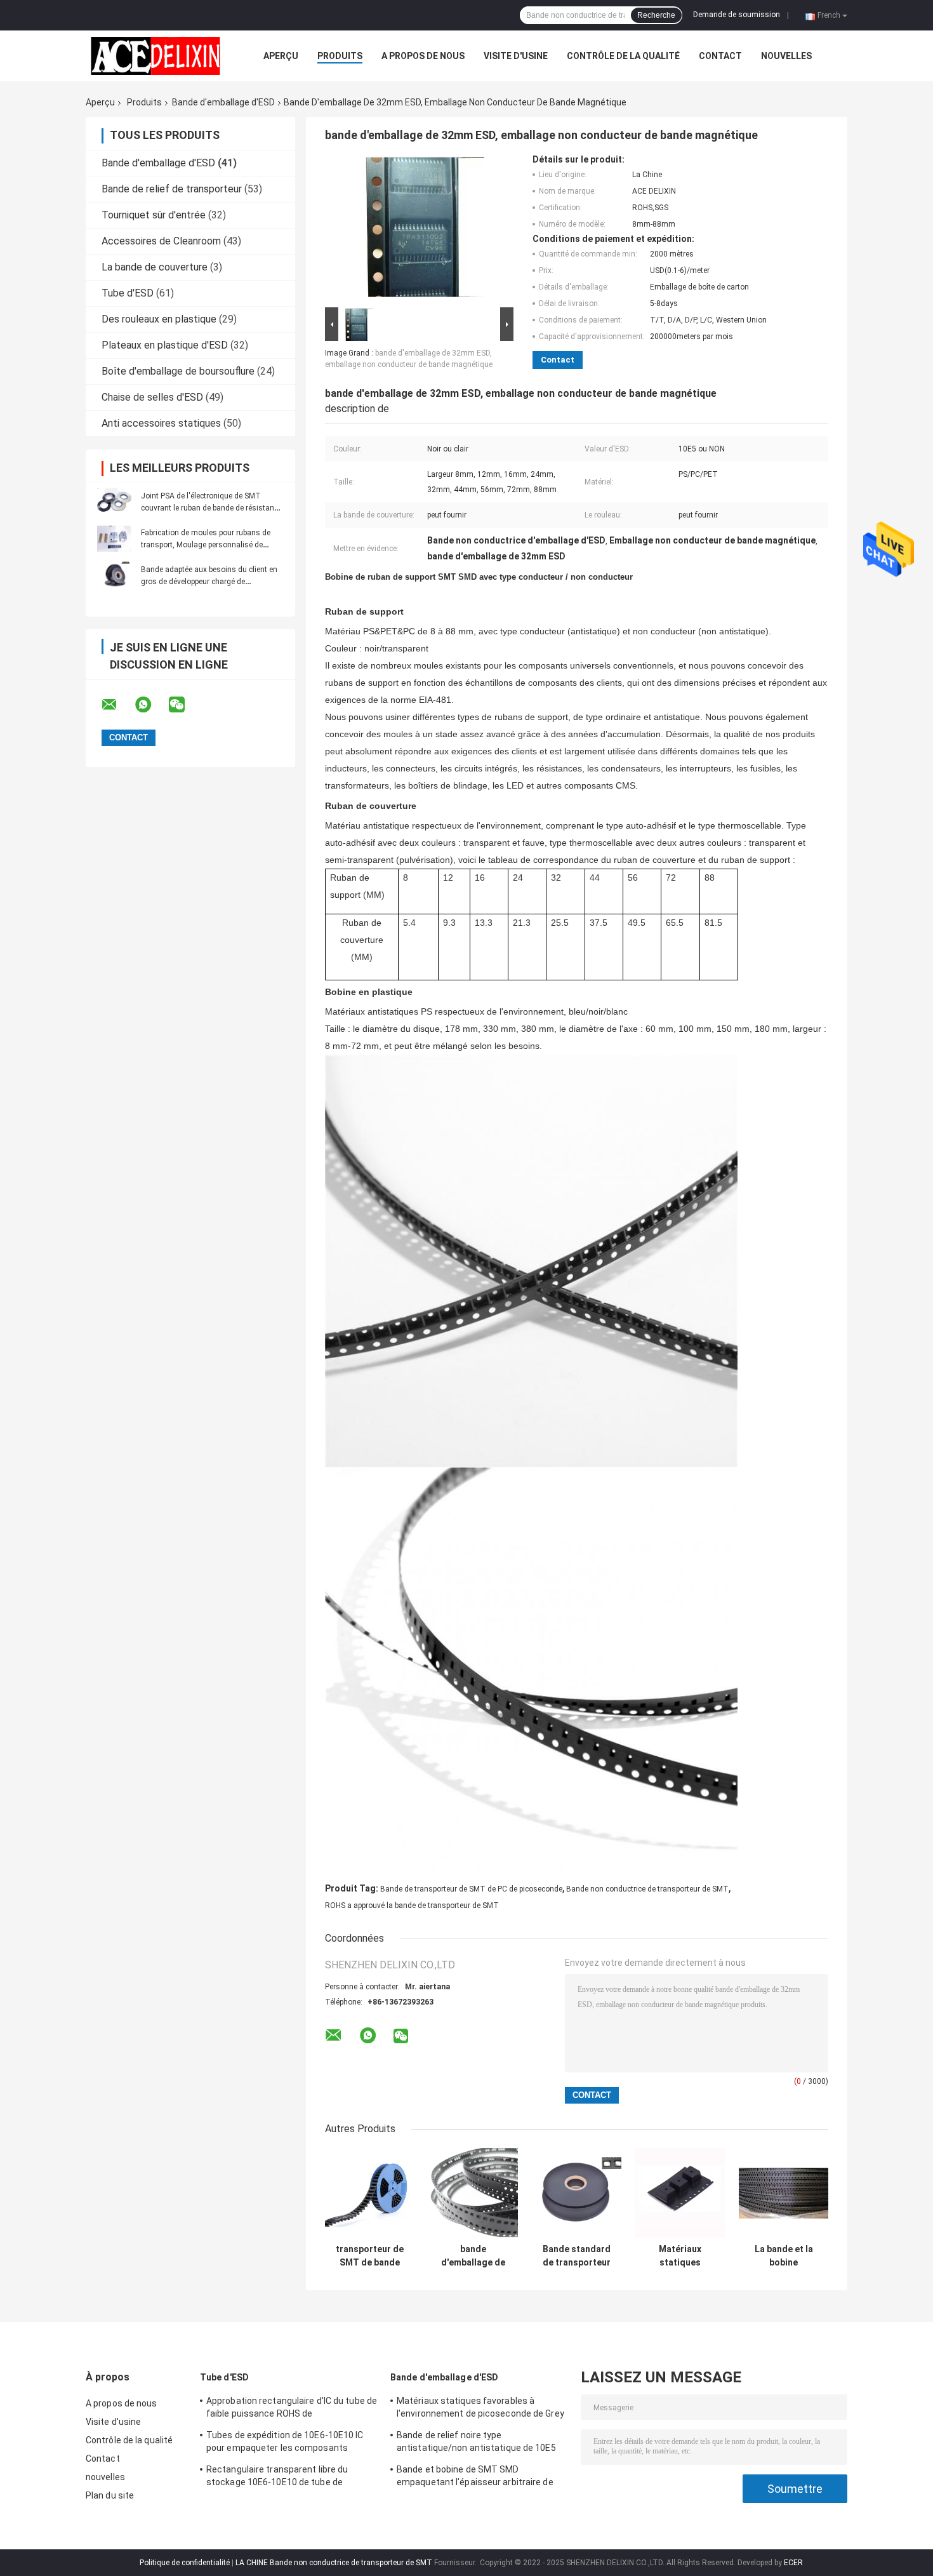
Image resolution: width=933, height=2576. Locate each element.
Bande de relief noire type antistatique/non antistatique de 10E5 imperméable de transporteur (476, 2443)
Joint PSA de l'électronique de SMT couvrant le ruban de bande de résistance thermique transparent (211, 508)
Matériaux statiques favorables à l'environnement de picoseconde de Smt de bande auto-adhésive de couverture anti (680, 2256)
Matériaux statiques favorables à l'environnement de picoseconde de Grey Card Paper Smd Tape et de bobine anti (480, 2409)
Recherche (656, 15)
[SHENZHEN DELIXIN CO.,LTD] (155, 56)
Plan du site (110, 2495)
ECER (793, 2563)
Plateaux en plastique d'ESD (165, 345)
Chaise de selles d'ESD (152, 397)
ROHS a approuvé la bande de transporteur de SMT (412, 1905)
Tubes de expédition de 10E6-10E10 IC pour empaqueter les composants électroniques (285, 2443)
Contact (720, 56)
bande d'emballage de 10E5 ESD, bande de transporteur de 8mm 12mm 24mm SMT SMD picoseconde (473, 2256)
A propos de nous (423, 56)
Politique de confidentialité (185, 2563)
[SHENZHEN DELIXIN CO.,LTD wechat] (185, 705)
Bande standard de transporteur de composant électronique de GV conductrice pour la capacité (577, 2256)
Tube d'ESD (128, 293)
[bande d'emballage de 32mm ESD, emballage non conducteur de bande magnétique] (414, 229)
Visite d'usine (516, 56)
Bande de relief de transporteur (172, 189)
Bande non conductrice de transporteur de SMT (647, 1889)
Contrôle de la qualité (623, 56)
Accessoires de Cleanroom (161, 241)
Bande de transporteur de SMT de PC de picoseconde (471, 1889)
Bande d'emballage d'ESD (223, 102)
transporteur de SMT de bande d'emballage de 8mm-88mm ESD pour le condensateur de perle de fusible (370, 2256)
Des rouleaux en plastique (159, 319)
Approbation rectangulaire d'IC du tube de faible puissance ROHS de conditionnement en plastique (292, 2409)
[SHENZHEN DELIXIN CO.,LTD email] (117, 705)
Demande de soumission (737, 15)
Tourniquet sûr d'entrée (154, 215)
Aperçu (281, 56)
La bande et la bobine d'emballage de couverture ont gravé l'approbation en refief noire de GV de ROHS (784, 2256)
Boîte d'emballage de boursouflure (178, 371)
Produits (340, 56)
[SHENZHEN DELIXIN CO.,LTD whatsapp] (151, 705)
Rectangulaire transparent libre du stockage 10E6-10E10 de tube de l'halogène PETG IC (277, 2478)
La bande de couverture (155, 267)
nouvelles (786, 56)
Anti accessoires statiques (161, 423)
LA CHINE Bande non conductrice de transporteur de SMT (334, 2563)
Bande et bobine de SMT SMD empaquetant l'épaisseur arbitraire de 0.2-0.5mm (475, 2478)
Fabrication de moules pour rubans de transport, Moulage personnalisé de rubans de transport (206, 545)
